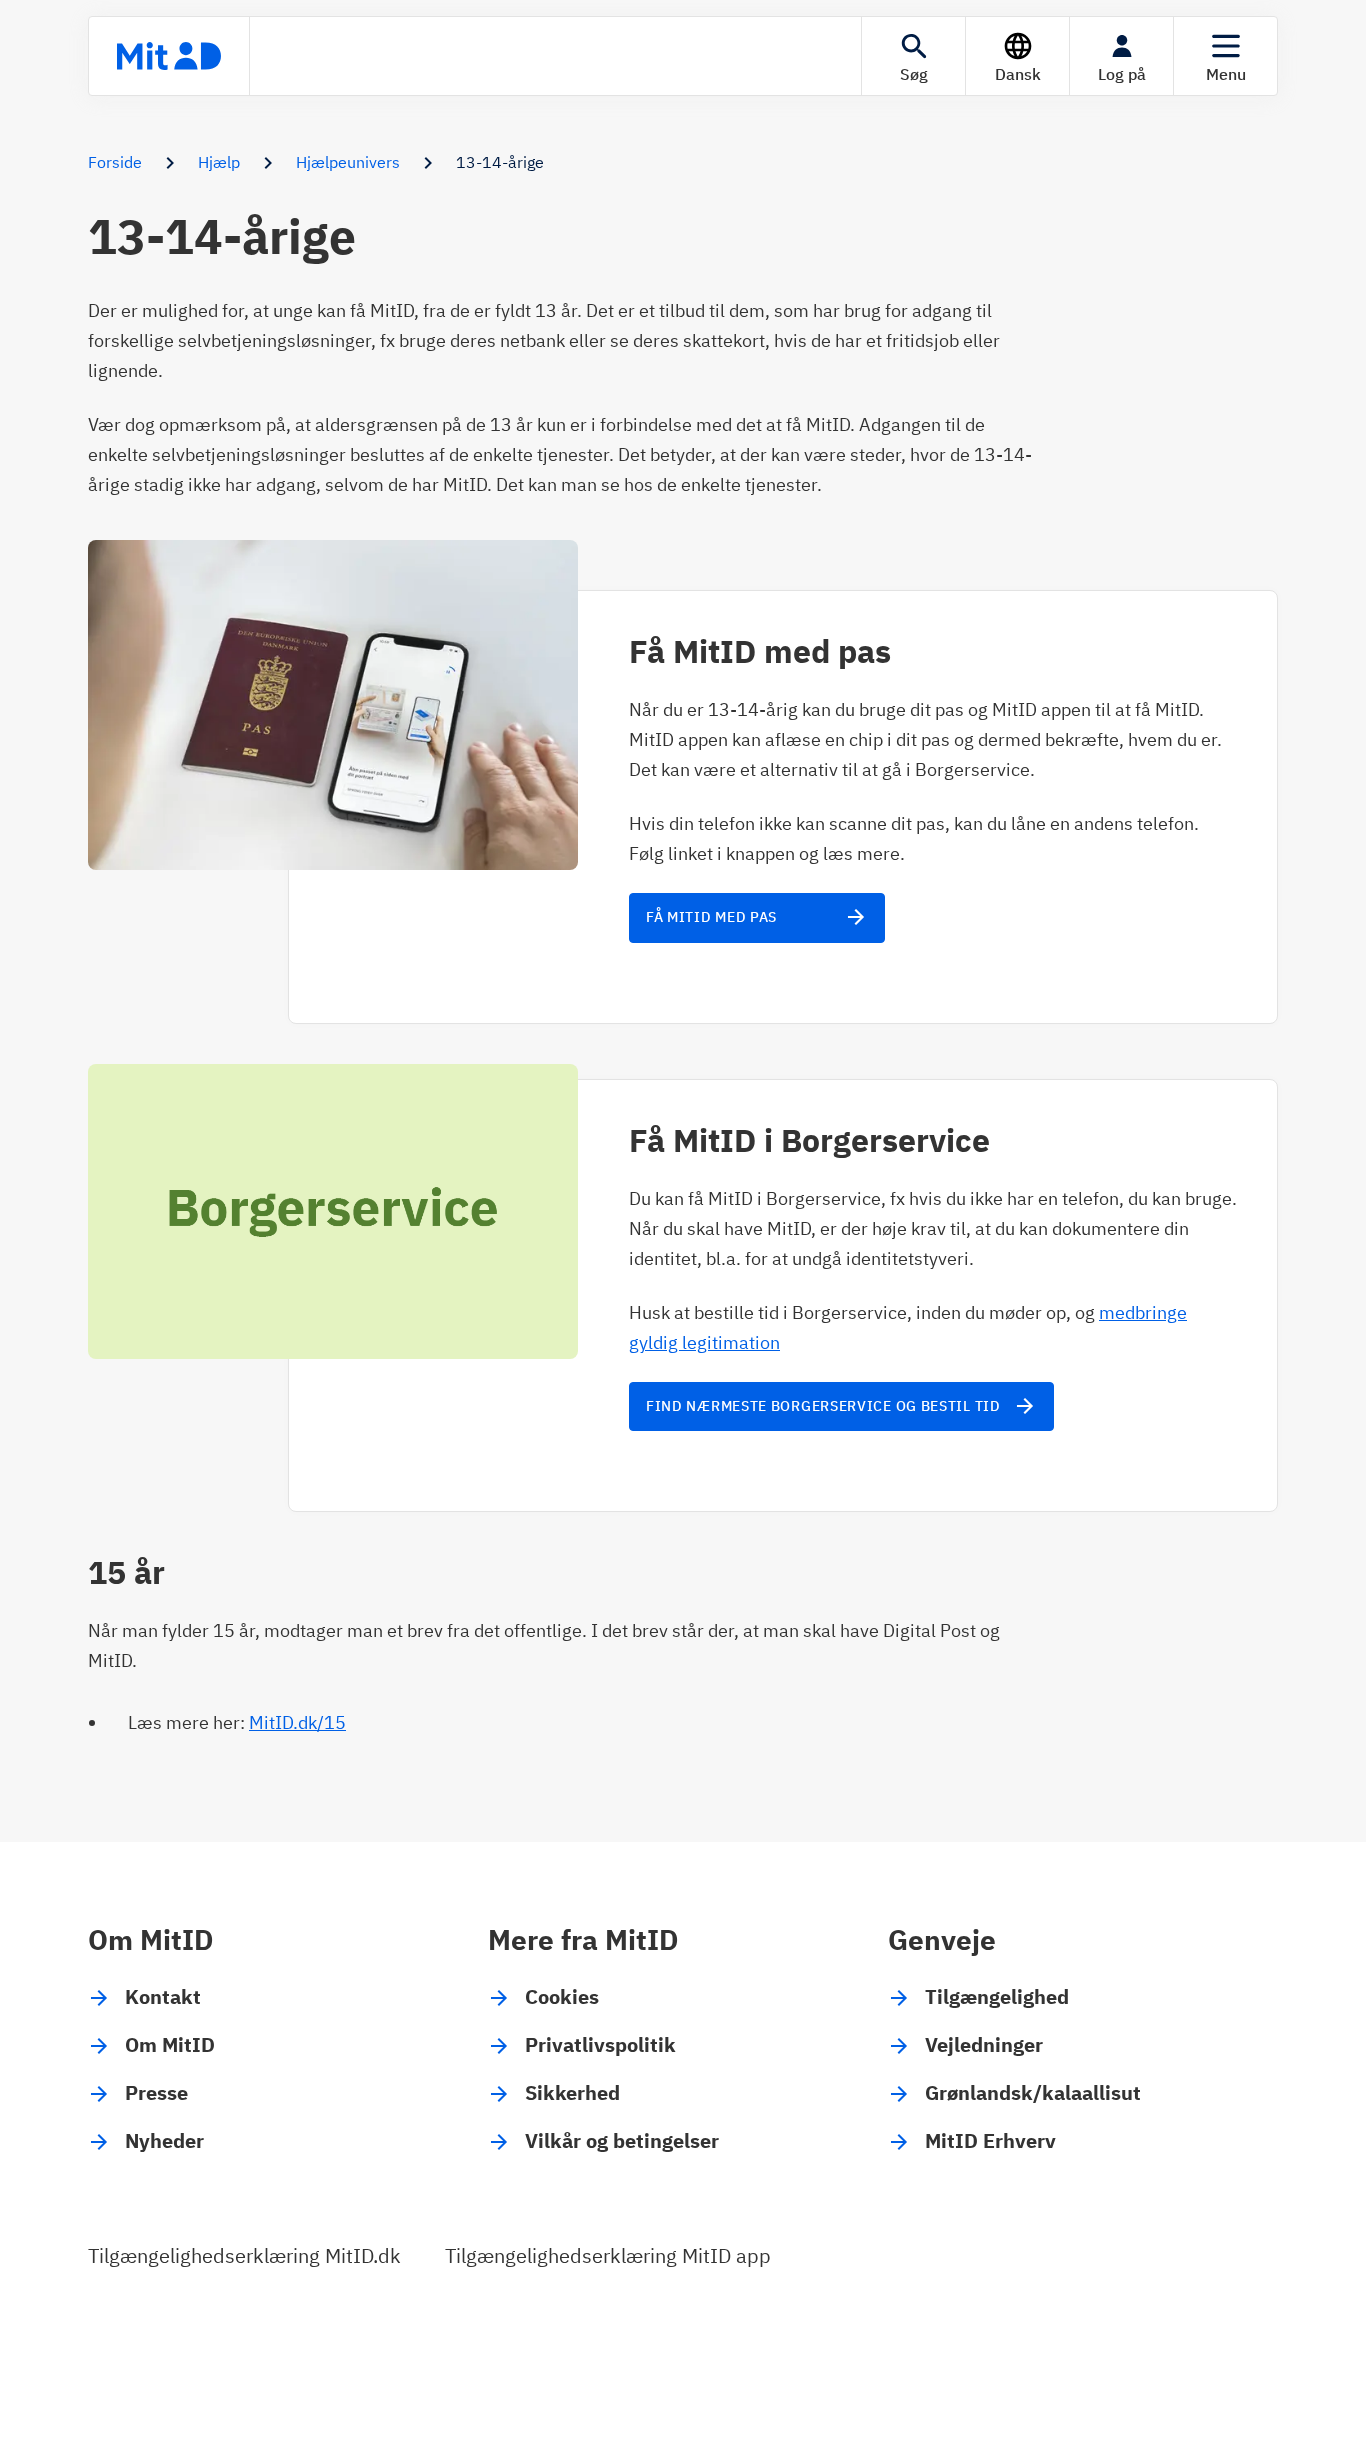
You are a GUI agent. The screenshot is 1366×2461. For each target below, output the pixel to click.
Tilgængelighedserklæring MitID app (608, 2255)
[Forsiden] (169, 56)
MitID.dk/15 (297, 1722)
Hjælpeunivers (348, 162)
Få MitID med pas (757, 917)
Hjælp (219, 162)
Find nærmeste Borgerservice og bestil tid (841, 1406)
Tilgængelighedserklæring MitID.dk (244, 2255)
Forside (115, 162)
